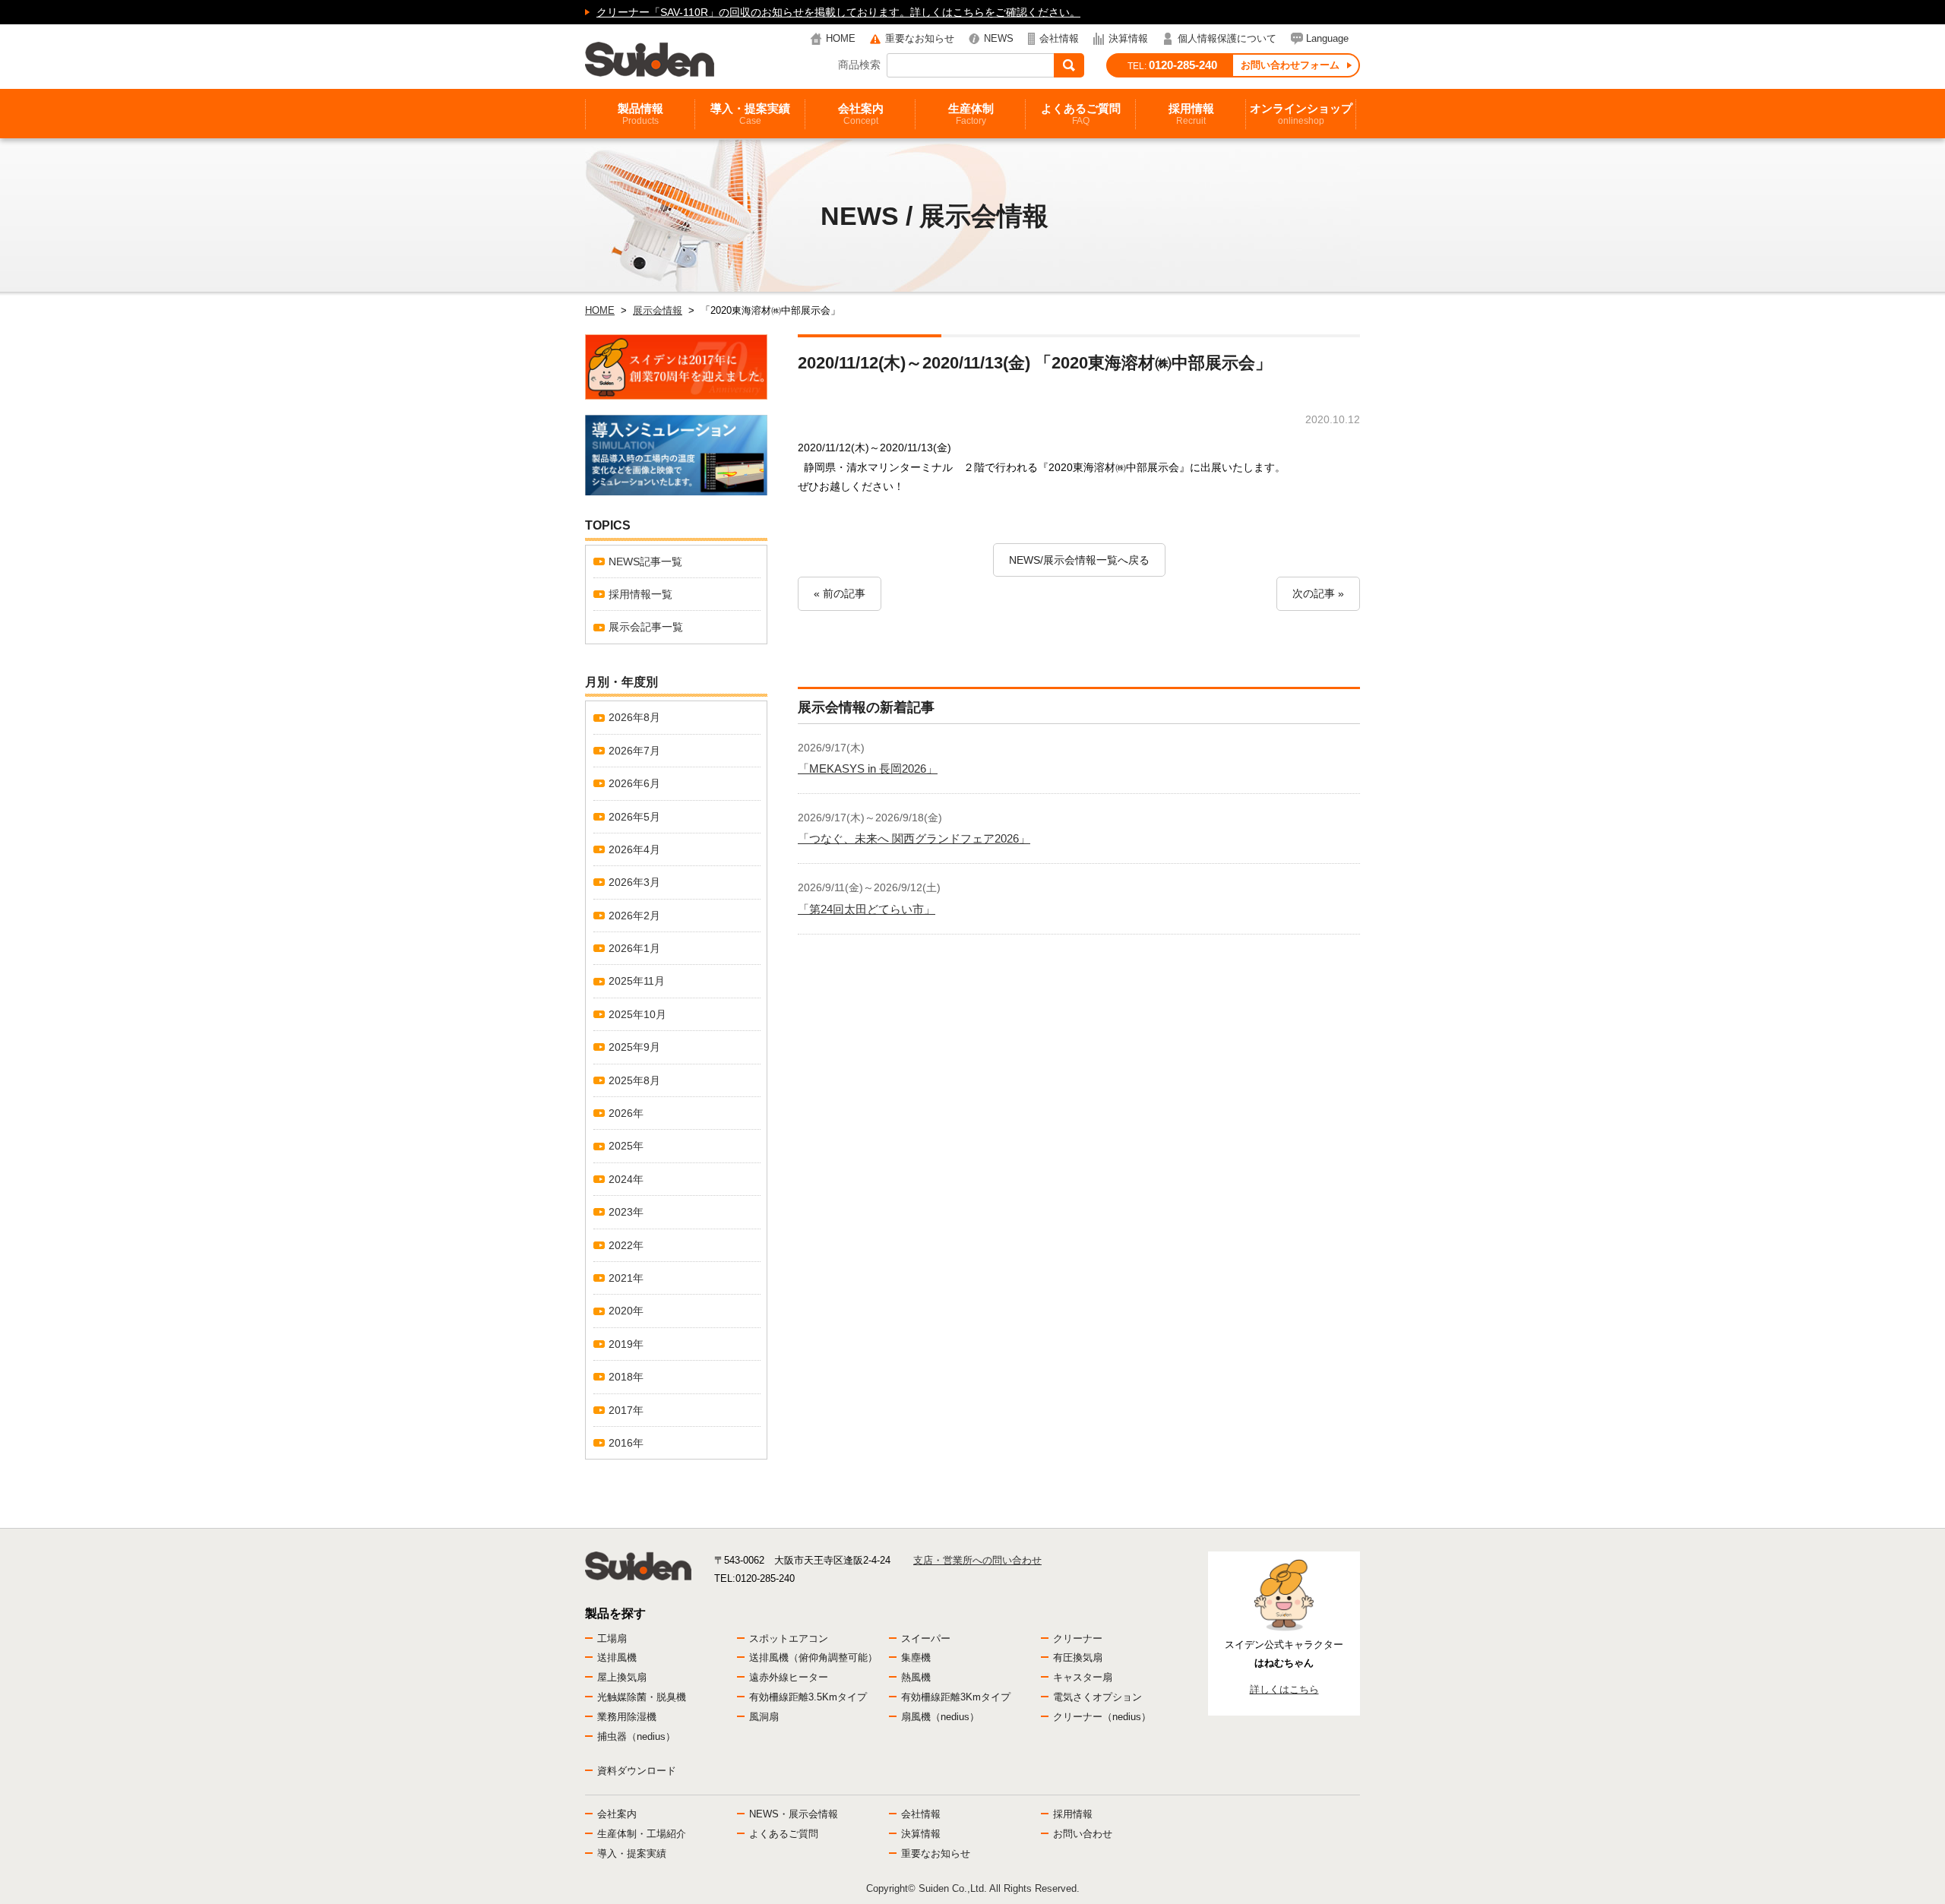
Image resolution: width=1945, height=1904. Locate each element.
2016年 (626, 1443)
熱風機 (916, 1677)
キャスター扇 (1083, 1677)
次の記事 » (1318, 593)
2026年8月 (634, 717)
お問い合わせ (1083, 1834)
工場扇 (612, 1638)
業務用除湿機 (627, 1717)
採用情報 (1191, 114)
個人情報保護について (1227, 38)
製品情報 (640, 114)
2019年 (626, 1344)
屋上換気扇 (622, 1677)
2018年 (626, 1377)
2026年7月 (634, 751)
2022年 (626, 1245)
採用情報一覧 (640, 594)
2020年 (626, 1311)
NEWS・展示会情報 (794, 1814)
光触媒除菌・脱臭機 (642, 1697)
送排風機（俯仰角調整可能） (813, 1657)
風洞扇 (764, 1717)
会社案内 (861, 114)
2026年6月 (634, 783)
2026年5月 (634, 817)
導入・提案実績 (750, 114)
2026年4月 (634, 849)
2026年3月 (634, 882)
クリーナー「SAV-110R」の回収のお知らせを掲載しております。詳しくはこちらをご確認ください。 (838, 12)
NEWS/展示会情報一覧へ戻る (1079, 560)
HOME (841, 38)
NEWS (999, 38)
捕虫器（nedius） (636, 1736)
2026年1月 (634, 948)
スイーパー (926, 1638)
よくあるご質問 (1081, 114)
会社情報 (1059, 38)
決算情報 (1128, 38)
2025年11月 (637, 981)
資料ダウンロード (637, 1771)
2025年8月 (634, 1080)
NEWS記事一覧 (645, 561)
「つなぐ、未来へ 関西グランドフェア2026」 (914, 838)
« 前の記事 (840, 593)
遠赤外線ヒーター (789, 1677)
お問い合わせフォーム (1290, 65)
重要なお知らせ (920, 38)
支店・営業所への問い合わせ (977, 1560)
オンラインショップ (1301, 114)
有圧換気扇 (1078, 1657)
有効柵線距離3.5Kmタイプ (808, 1697)
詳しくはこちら (1284, 1689)
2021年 (626, 1278)
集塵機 (916, 1657)
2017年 (626, 1410)
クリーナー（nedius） (1102, 1717)
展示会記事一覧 (646, 627)
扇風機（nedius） (940, 1717)
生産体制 (971, 114)
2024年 (626, 1179)
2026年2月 (634, 916)
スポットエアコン (789, 1638)
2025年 (626, 1146)
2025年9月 (634, 1047)
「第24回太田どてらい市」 (867, 909)
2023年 (626, 1212)
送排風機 (617, 1657)
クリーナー (1078, 1638)
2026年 (626, 1113)
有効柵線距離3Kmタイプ (956, 1697)
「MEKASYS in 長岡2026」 (868, 769)
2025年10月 (637, 1014)
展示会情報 (658, 310)
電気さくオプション (1097, 1697)
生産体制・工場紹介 (642, 1834)
